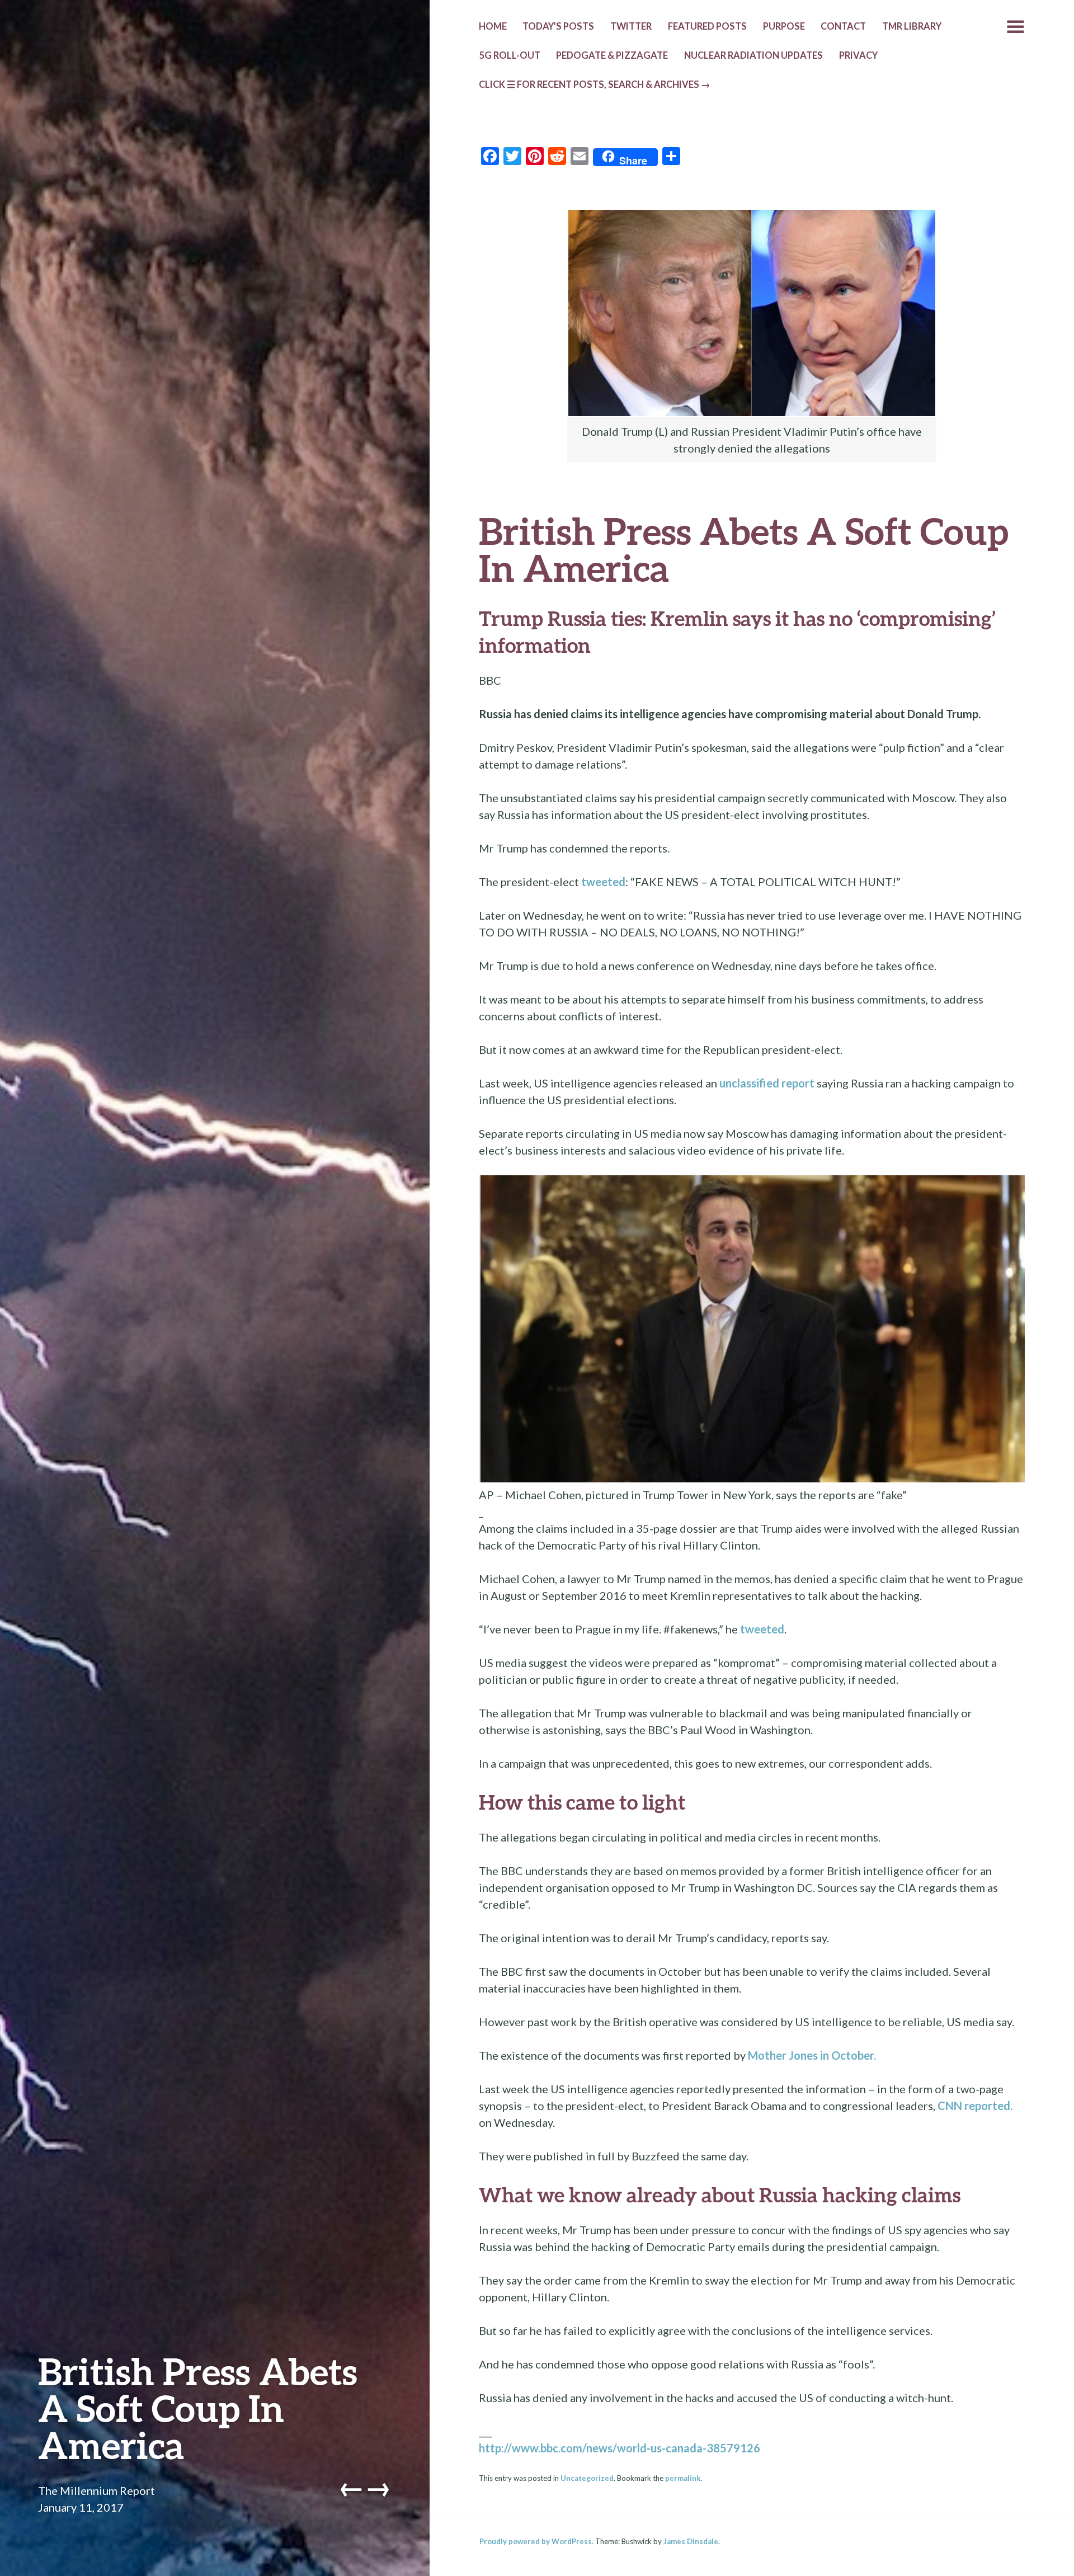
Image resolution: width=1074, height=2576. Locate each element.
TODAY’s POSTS (558, 26)
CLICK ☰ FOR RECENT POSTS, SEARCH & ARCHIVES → (595, 84)
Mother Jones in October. (812, 2055)
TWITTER (631, 26)
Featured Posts (707, 26)
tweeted (603, 882)
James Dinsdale (691, 2541)
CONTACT (843, 26)
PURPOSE (784, 26)
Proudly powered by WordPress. (536, 2541)
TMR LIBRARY (912, 26)
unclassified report (767, 1083)
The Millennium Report (96, 2490)
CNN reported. (975, 2106)
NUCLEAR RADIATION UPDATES (753, 55)
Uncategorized (587, 2478)
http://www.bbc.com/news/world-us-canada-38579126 (620, 2448)
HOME (493, 26)
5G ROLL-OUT (510, 55)
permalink (683, 2478)
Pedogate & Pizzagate (612, 55)
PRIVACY (858, 55)
